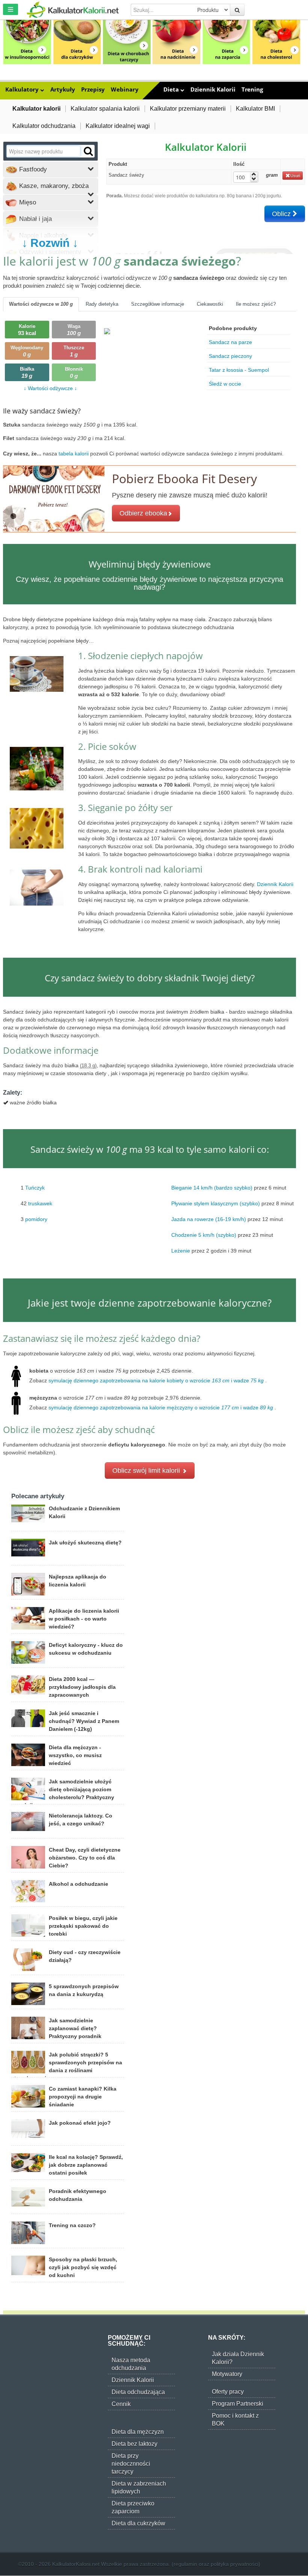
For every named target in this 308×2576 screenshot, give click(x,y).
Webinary (125, 89)
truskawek (40, 1203)
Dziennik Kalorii (213, 89)
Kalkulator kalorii (36, 109)
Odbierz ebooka (143, 513)
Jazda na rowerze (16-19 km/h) (209, 1219)
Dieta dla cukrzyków (138, 2523)
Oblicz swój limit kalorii (147, 1470)
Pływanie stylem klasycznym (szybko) (216, 1203)
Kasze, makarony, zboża (53, 186)
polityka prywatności (235, 2564)
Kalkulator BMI (255, 109)
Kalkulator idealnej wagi (118, 126)
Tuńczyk (35, 1187)
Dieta (172, 89)
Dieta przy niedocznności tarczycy (131, 2464)
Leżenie (181, 1250)
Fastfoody (32, 169)
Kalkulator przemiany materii (188, 109)
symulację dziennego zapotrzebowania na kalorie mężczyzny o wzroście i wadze (161, 1407)
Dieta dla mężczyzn (138, 2432)
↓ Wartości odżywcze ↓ (50, 388)
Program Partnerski (238, 2404)
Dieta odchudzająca (138, 2392)
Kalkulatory (23, 89)
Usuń (295, 176)
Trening (252, 89)
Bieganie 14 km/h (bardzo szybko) (212, 1187)
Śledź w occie (225, 384)
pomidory (36, 1219)
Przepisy (93, 89)
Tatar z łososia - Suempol (239, 370)
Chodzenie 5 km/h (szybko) (204, 1235)
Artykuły (63, 89)
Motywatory (227, 2374)
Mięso (27, 202)
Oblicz (282, 214)
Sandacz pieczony (230, 356)
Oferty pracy (228, 2392)
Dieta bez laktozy (134, 2444)
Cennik (121, 2404)
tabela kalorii (74, 454)
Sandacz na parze (230, 342)
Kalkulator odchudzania (44, 126)
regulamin (185, 2564)
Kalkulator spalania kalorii (105, 109)
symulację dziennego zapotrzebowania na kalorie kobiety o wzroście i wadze (156, 1380)
